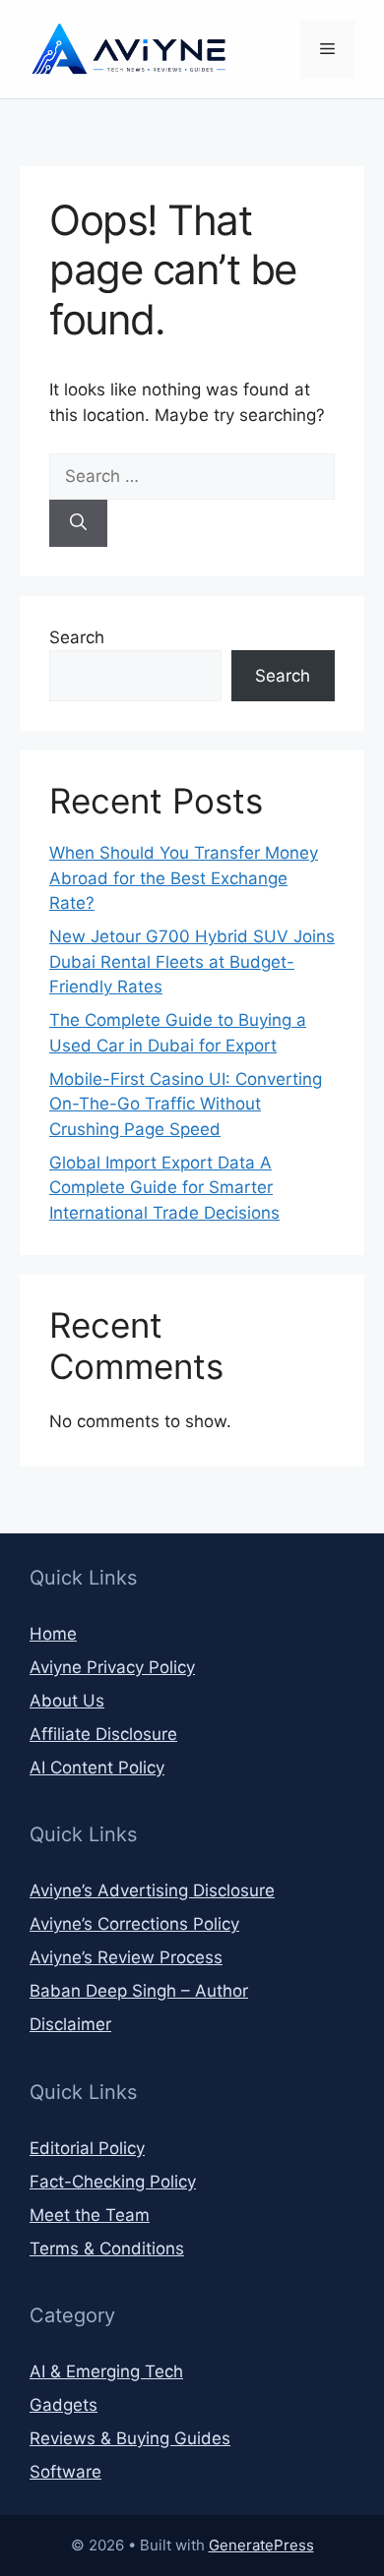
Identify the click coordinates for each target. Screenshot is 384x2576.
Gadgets (64, 2405)
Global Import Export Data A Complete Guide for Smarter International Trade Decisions (164, 1188)
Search (77, 637)
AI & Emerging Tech (106, 2371)
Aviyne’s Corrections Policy (134, 1924)
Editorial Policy (87, 2148)
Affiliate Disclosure (103, 1734)
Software (65, 2472)
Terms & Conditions (107, 2248)
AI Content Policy (97, 1767)
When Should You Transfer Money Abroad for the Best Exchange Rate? (184, 878)
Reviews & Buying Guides (130, 2438)
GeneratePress (261, 2545)
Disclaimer (70, 2024)
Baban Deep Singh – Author (139, 1991)
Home (53, 1634)
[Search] (78, 523)
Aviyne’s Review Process (126, 1957)
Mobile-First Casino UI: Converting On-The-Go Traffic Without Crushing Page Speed (186, 1104)
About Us (67, 1701)
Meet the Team (90, 2215)
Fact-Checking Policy (113, 2182)
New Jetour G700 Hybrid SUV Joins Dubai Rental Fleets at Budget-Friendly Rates (192, 961)
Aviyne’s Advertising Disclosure (152, 1890)
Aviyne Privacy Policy (112, 1667)
